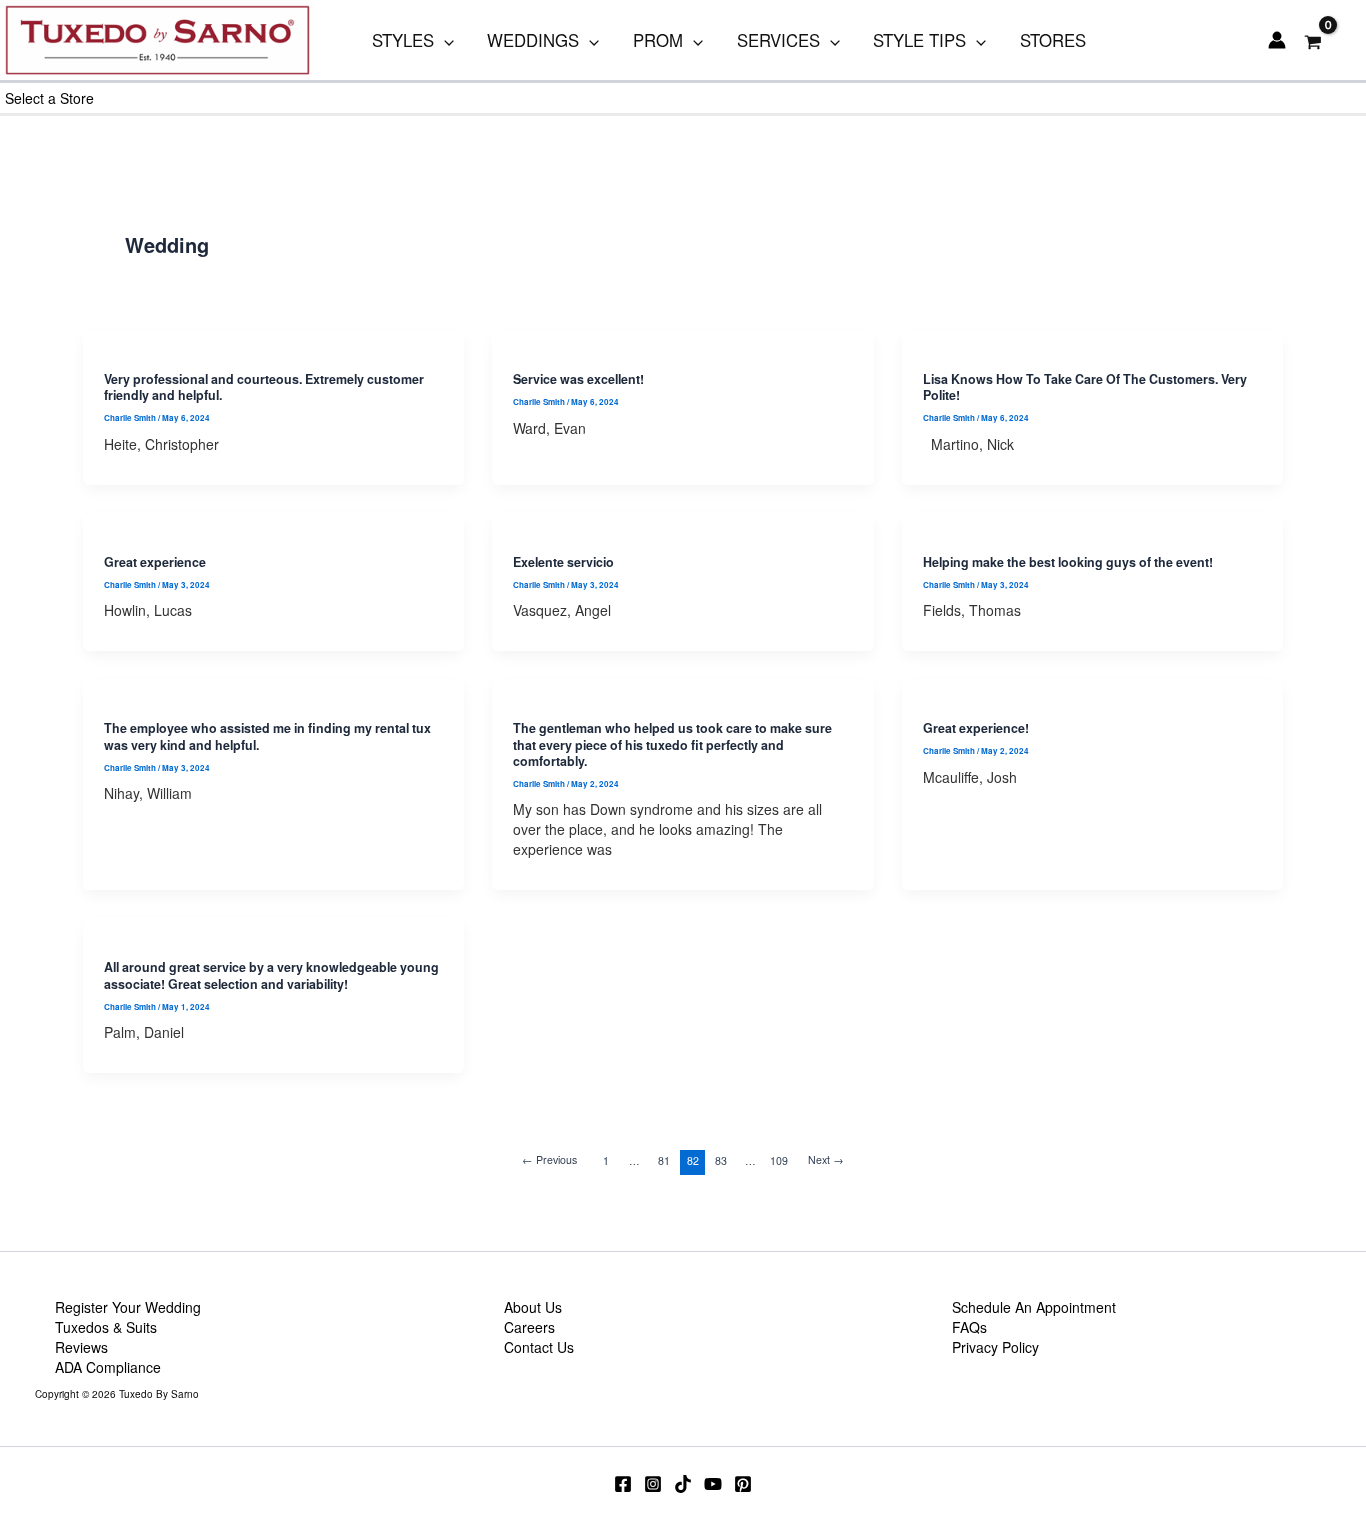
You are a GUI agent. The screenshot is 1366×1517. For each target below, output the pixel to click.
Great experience (155, 562)
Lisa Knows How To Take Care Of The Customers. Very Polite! (1085, 387)
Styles (403, 40)
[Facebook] (623, 1484)
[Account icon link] (1277, 40)
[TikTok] (683, 1484)
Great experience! (976, 728)
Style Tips (919, 40)
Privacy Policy (995, 1347)
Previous (549, 1159)
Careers (529, 1327)
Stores (1053, 40)
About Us (533, 1307)
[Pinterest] (743, 1484)
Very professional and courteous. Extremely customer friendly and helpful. (264, 387)
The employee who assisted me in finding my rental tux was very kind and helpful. (267, 736)
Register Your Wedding (128, 1307)
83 (721, 1160)
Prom (658, 40)
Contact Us (539, 1347)
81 (664, 1160)
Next (826, 1159)
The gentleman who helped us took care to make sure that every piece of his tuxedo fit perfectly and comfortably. (672, 744)
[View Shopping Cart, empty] (1313, 40)
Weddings (533, 40)
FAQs (969, 1327)
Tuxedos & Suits (106, 1327)
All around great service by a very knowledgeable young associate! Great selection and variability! (271, 975)
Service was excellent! (578, 379)
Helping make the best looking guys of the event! (1068, 562)
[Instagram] (653, 1484)
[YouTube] (713, 1484)
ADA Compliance (108, 1367)
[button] (444, 40)
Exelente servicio (563, 562)
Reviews (81, 1347)
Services (778, 40)
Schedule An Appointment (1034, 1307)
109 (779, 1160)
